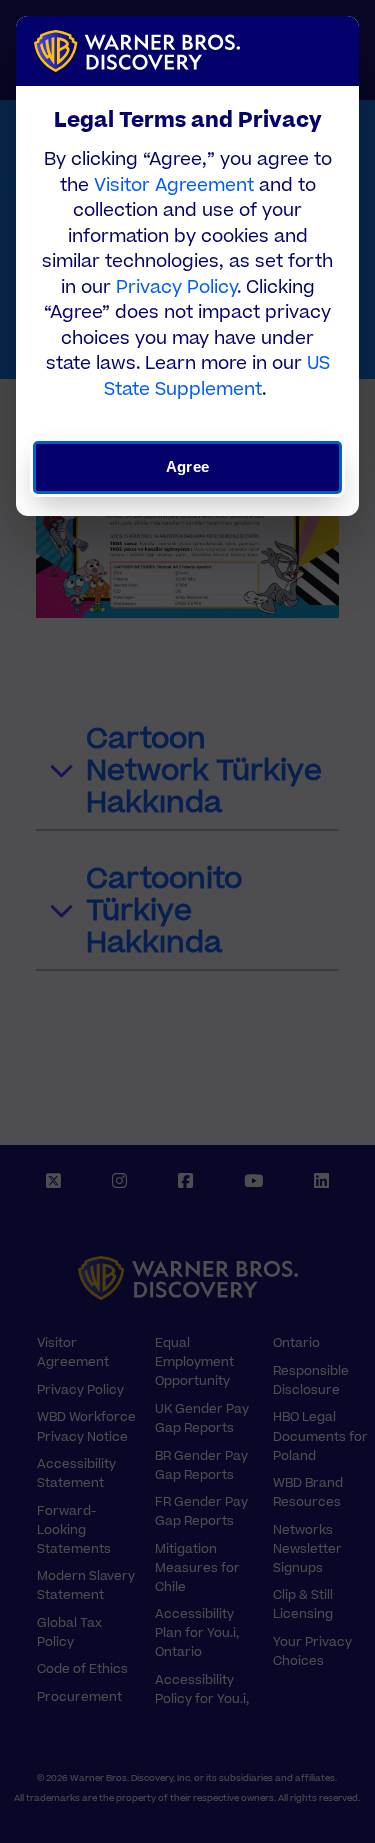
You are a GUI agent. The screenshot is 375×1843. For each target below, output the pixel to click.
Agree (187, 466)
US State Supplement (217, 376)
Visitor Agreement (174, 185)
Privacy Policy (176, 287)
